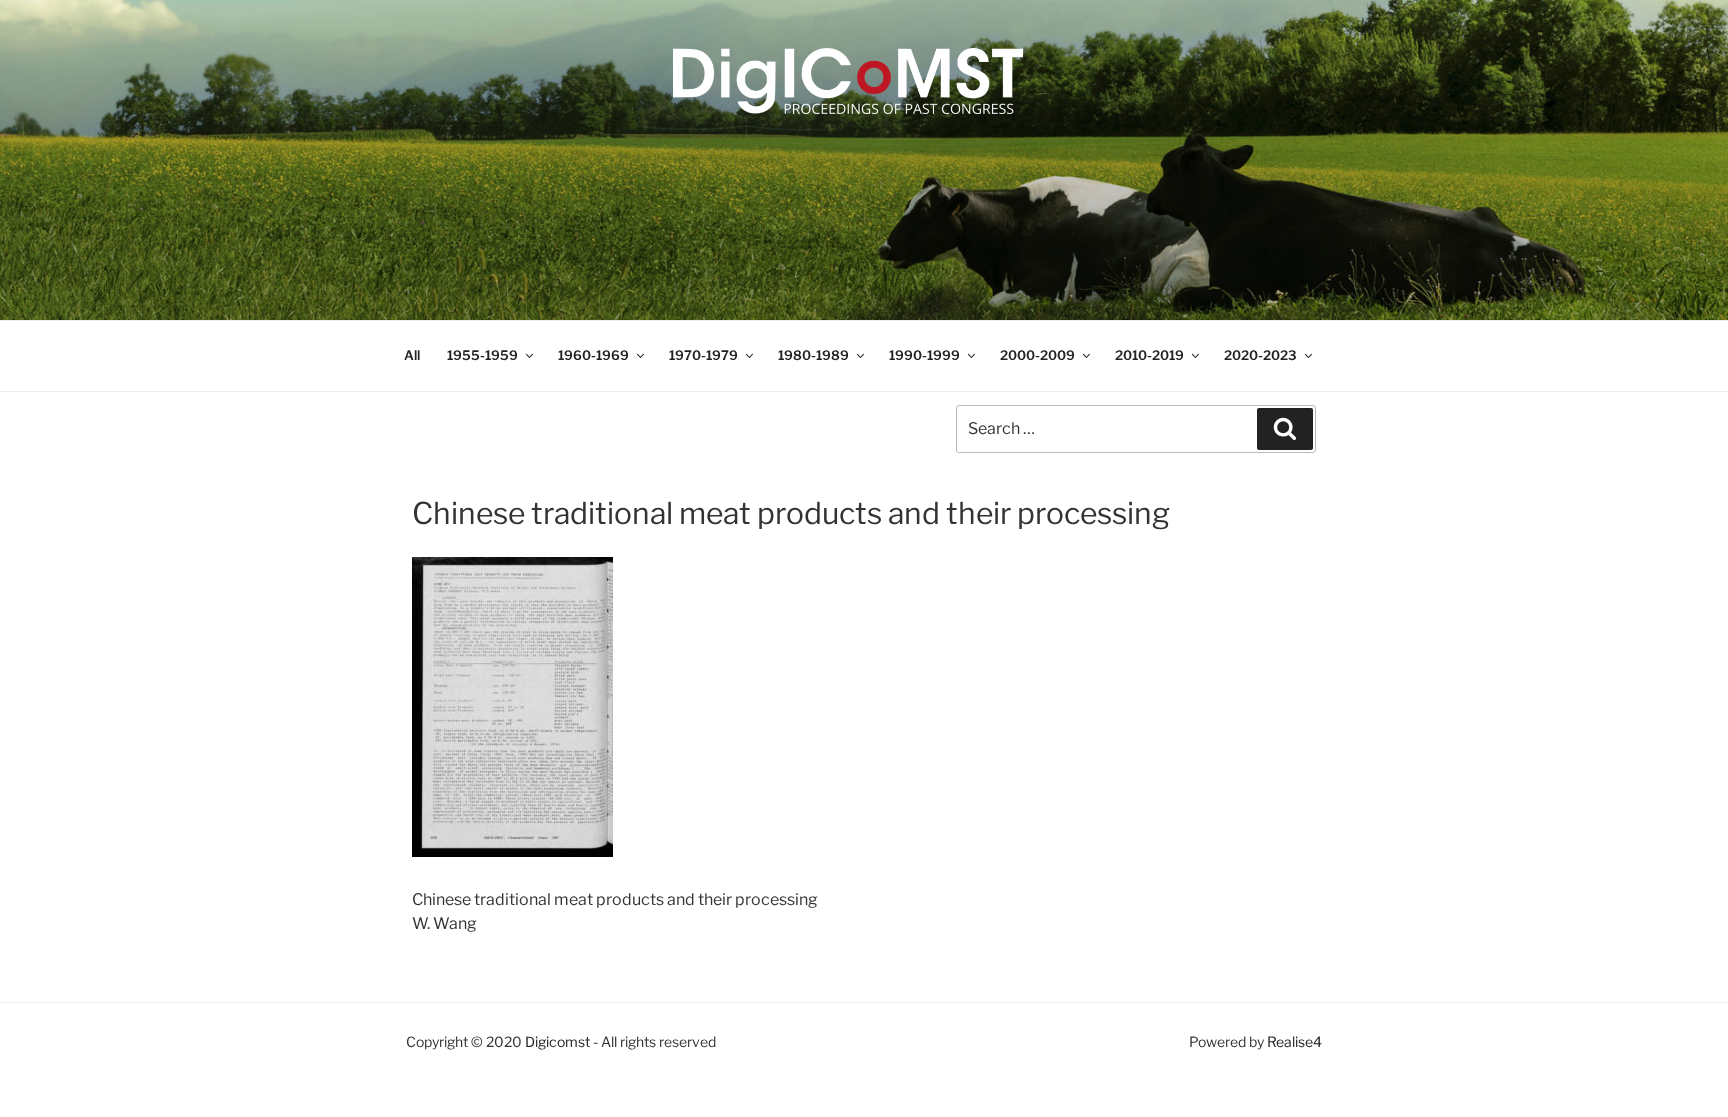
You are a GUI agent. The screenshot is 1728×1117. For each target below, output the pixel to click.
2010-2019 (1149, 355)
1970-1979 (703, 355)
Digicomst (557, 1041)
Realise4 (1294, 1041)
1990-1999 (924, 355)
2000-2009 (1037, 355)
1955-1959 (482, 355)
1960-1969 (593, 355)
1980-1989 (813, 355)
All (412, 355)
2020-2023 (1260, 355)
